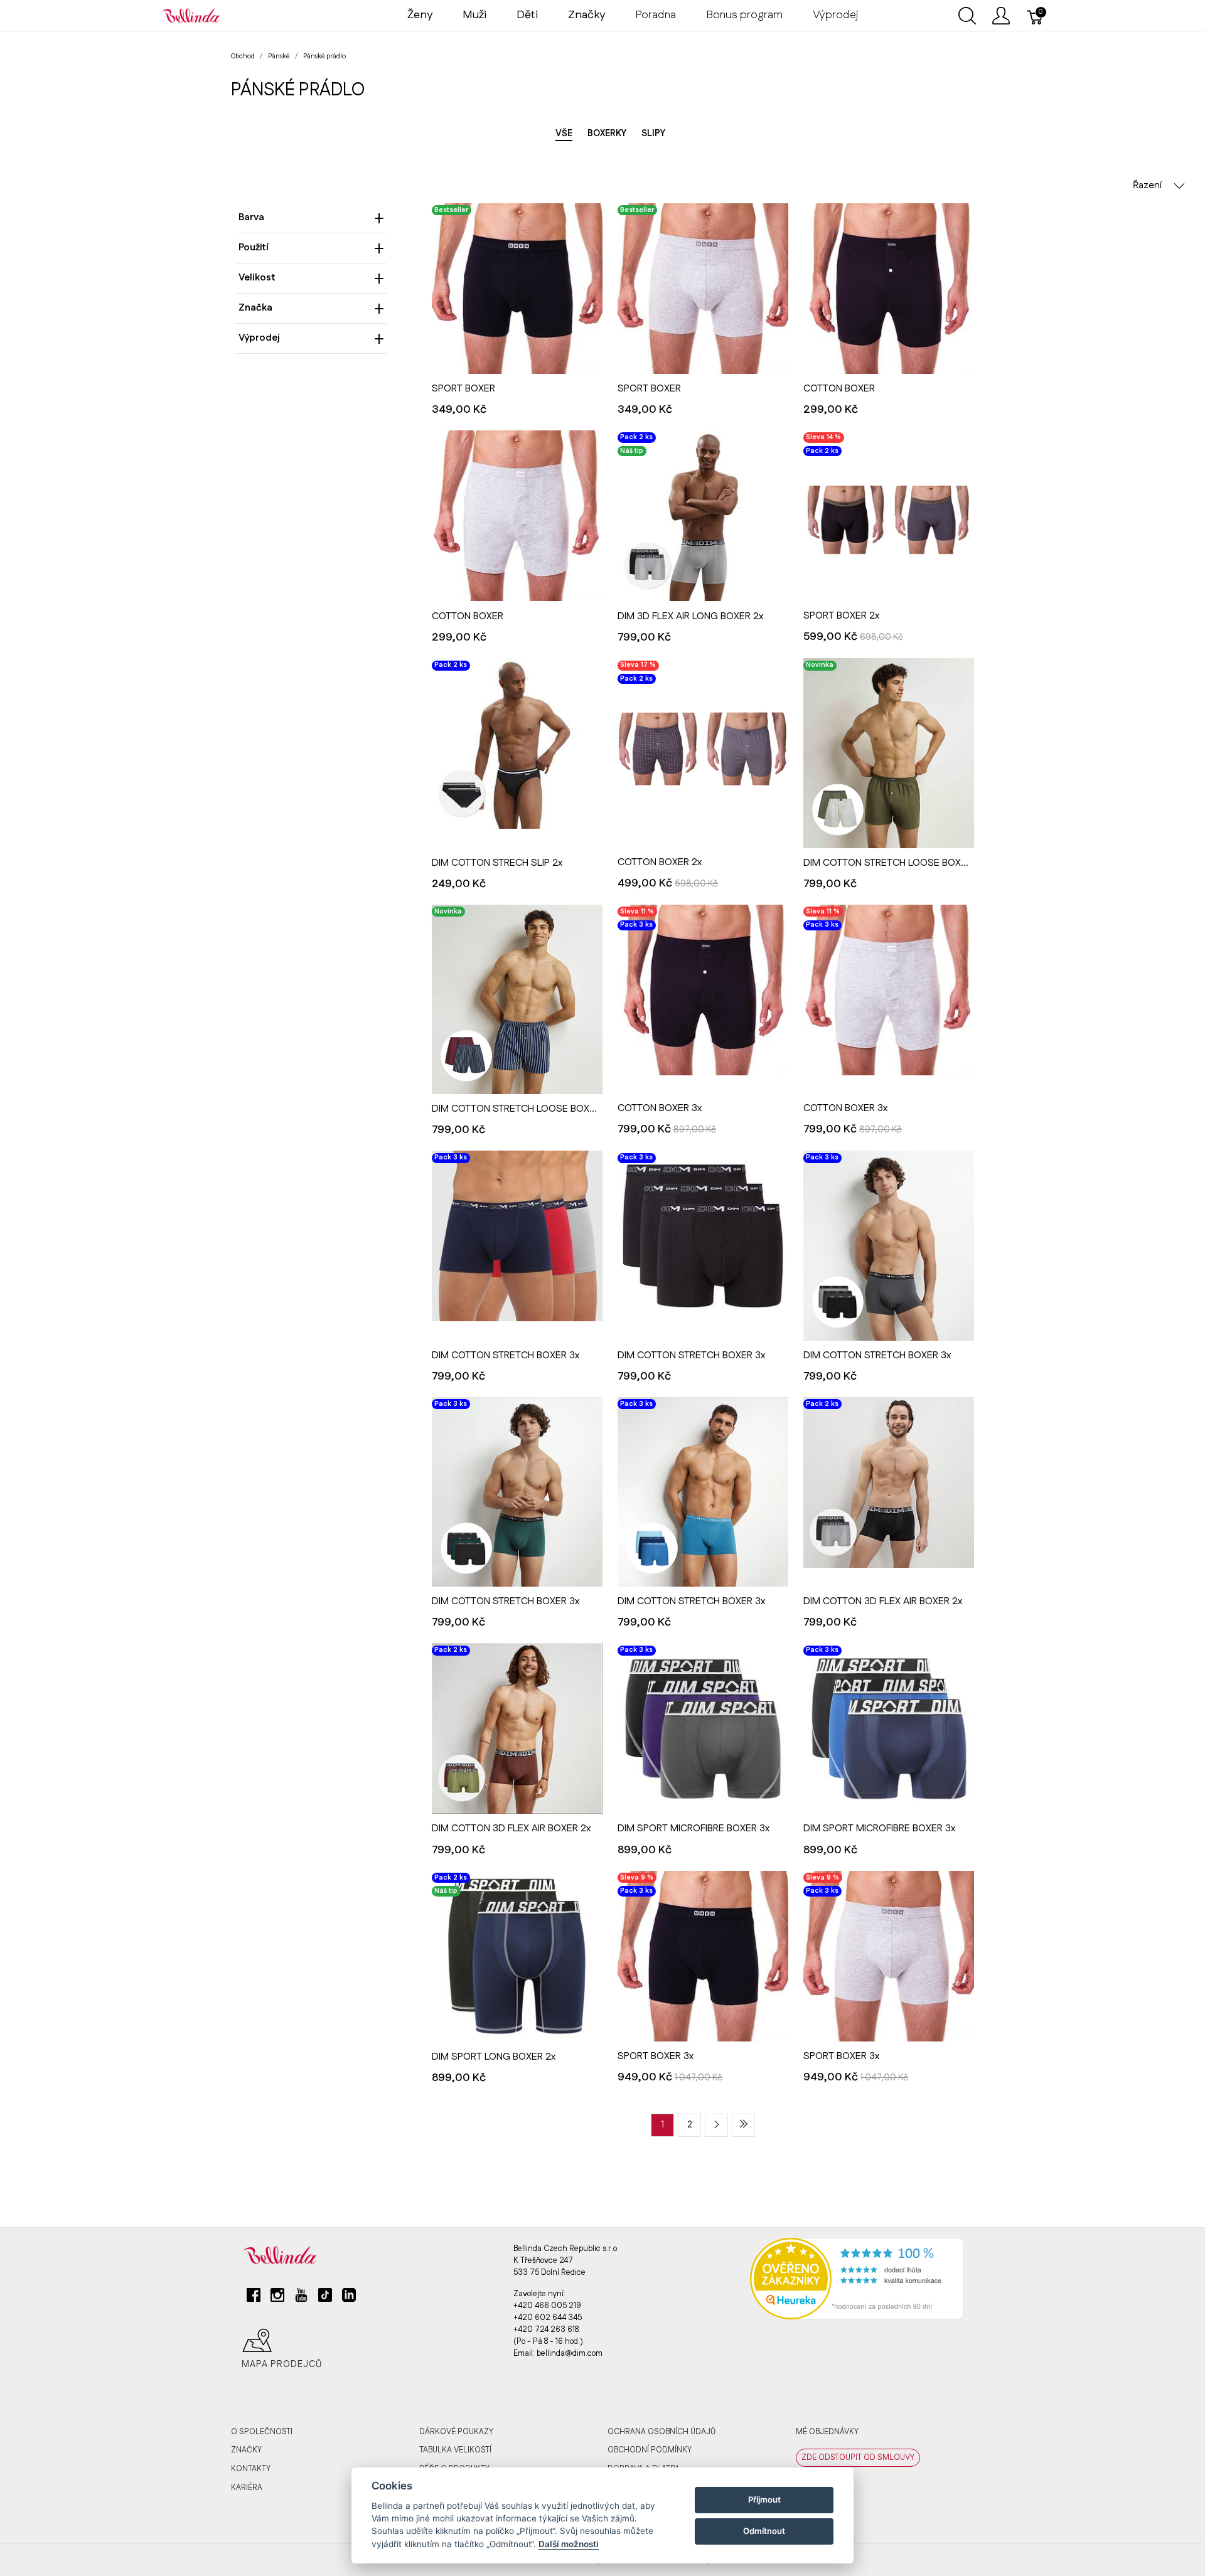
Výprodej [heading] (259, 338)
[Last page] (743, 2125)
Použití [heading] (254, 247)
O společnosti (262, 2432)
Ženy (420, 15)
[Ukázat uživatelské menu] (1001, 16)
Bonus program (744, 15)
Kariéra (247, 2488)
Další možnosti (569, 2544)
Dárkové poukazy (456, 2432)
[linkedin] (349, 2300)
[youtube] (301, 2300)
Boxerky (607, 134)
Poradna (656, 15)
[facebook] (254, 2300)
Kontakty (251, 2469)
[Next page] (716, 2125)
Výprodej (836, 15)
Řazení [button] (1148, 185)
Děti (527, 15)
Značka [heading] (255, 308)
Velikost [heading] (257, 278)
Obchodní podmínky (650, 2450)
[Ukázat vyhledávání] (967, 16)
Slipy (653, 134)
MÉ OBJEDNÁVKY (827, 2432)
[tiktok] (325, 2300)
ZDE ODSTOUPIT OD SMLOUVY (858, 2457)
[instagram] (277, 2300)
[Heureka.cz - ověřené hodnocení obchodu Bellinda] (857, 2278)
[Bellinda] (191, 15)
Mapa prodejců (282, 2365)
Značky (246, 2450)
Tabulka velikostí (455, 2450)
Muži (474, 15)
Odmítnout (764, 2531)
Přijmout (764, 2499)
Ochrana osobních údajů (661, 2432)
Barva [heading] (251, 217)
